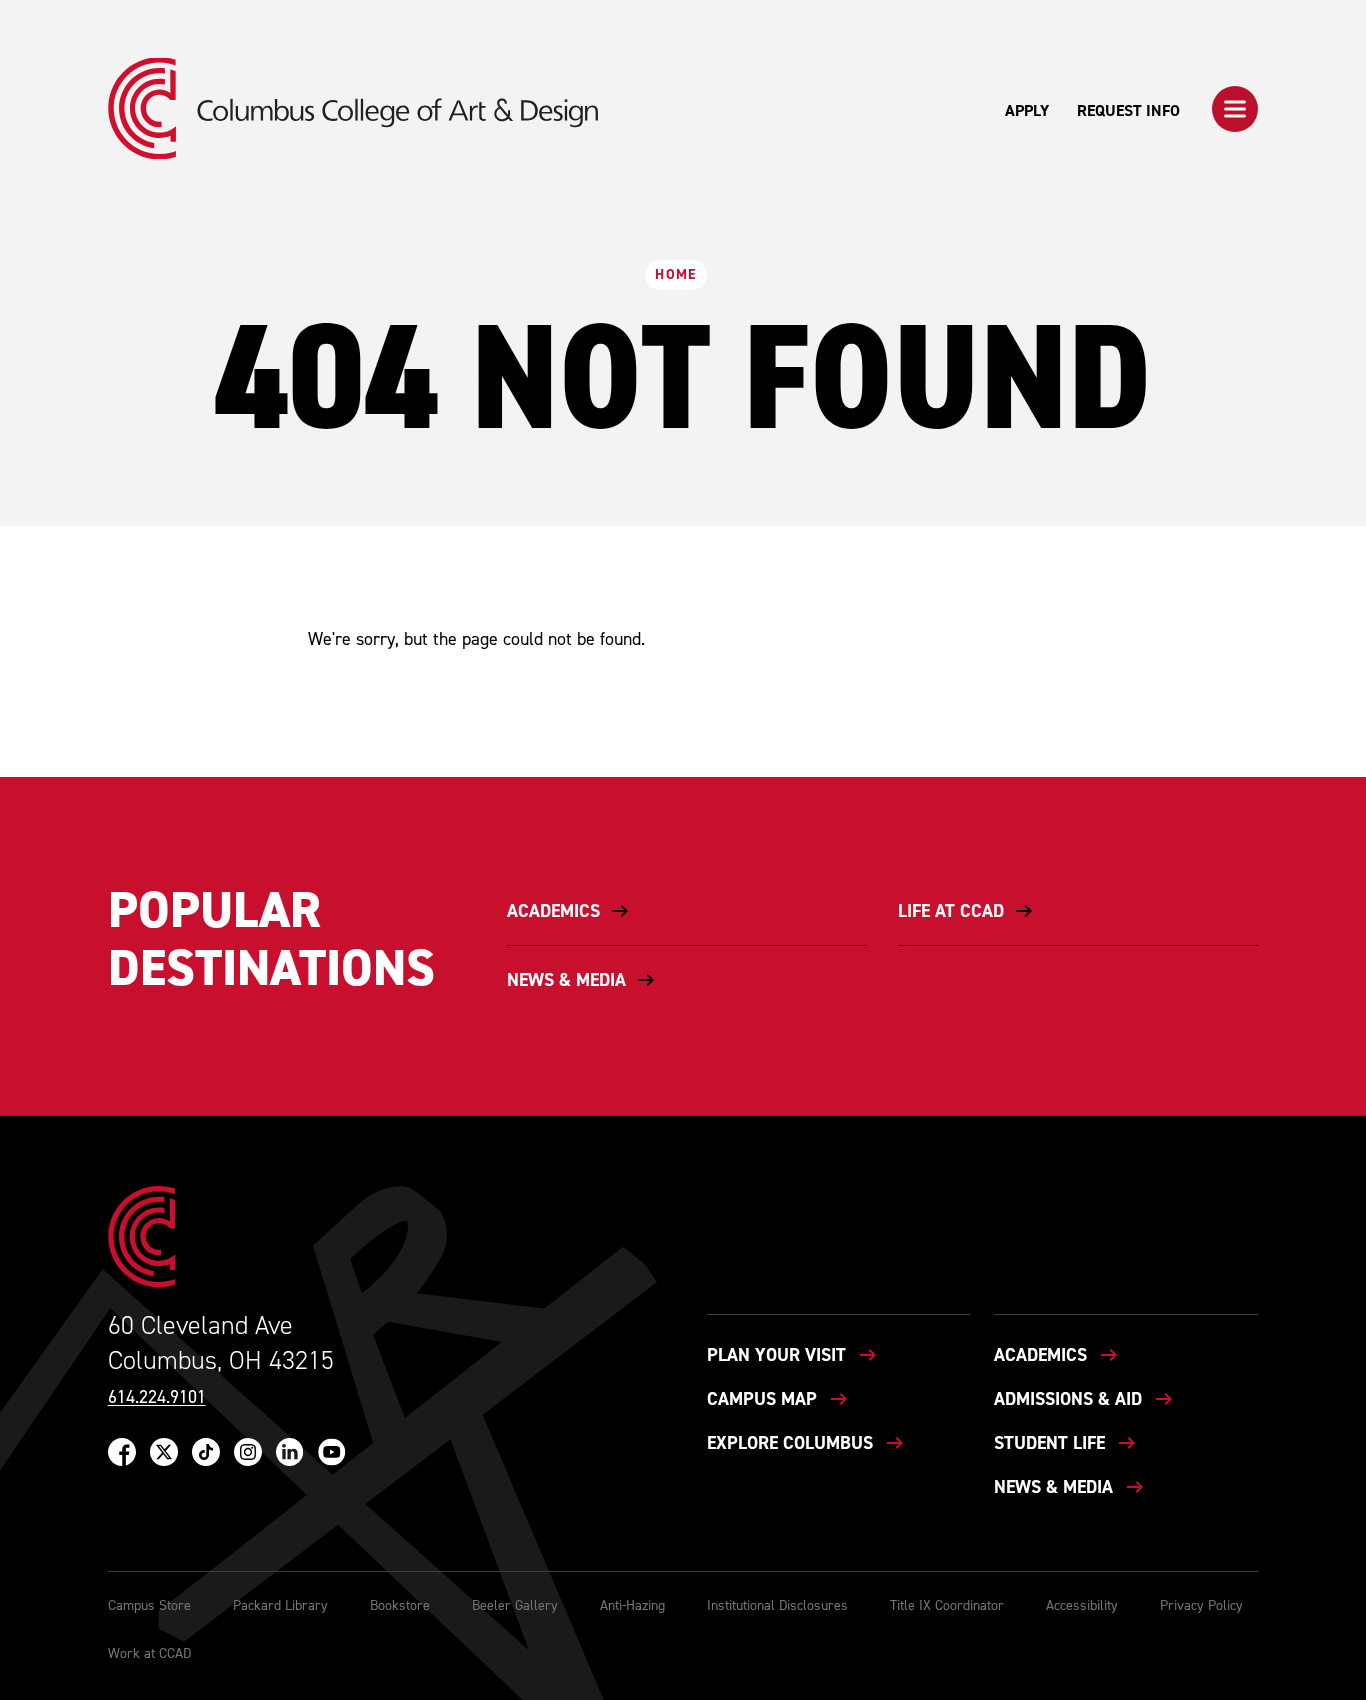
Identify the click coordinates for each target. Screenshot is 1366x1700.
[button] (1235, 109)
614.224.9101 (157, 1397)
